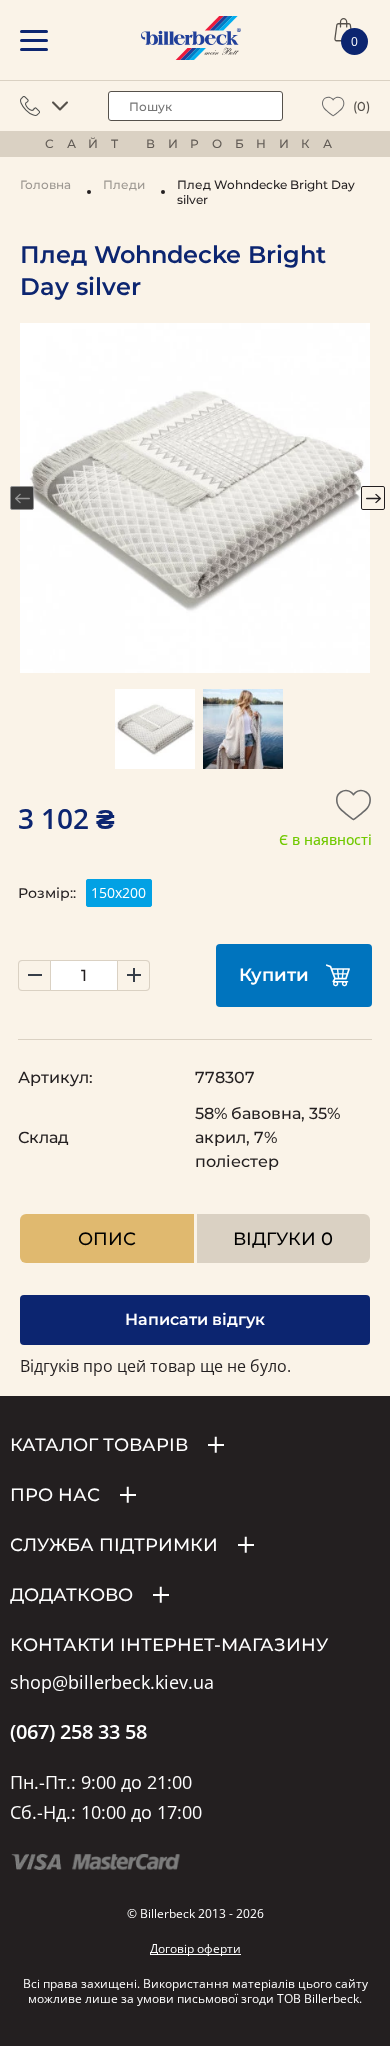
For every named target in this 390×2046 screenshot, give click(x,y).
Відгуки (283, 1238)
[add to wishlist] (354, 811)
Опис (107, 1238)
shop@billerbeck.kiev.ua (112, 1683)
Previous (22, 498)
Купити (274, 975)
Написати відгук (195, 1319)
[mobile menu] (34, 40)
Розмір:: (47, 893)
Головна (45, 184)
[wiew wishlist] (333, 106)
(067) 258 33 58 (78, 1732)
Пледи (124, 184)
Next (373, 498)
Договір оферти (195, 1948)
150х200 (118, 892)
